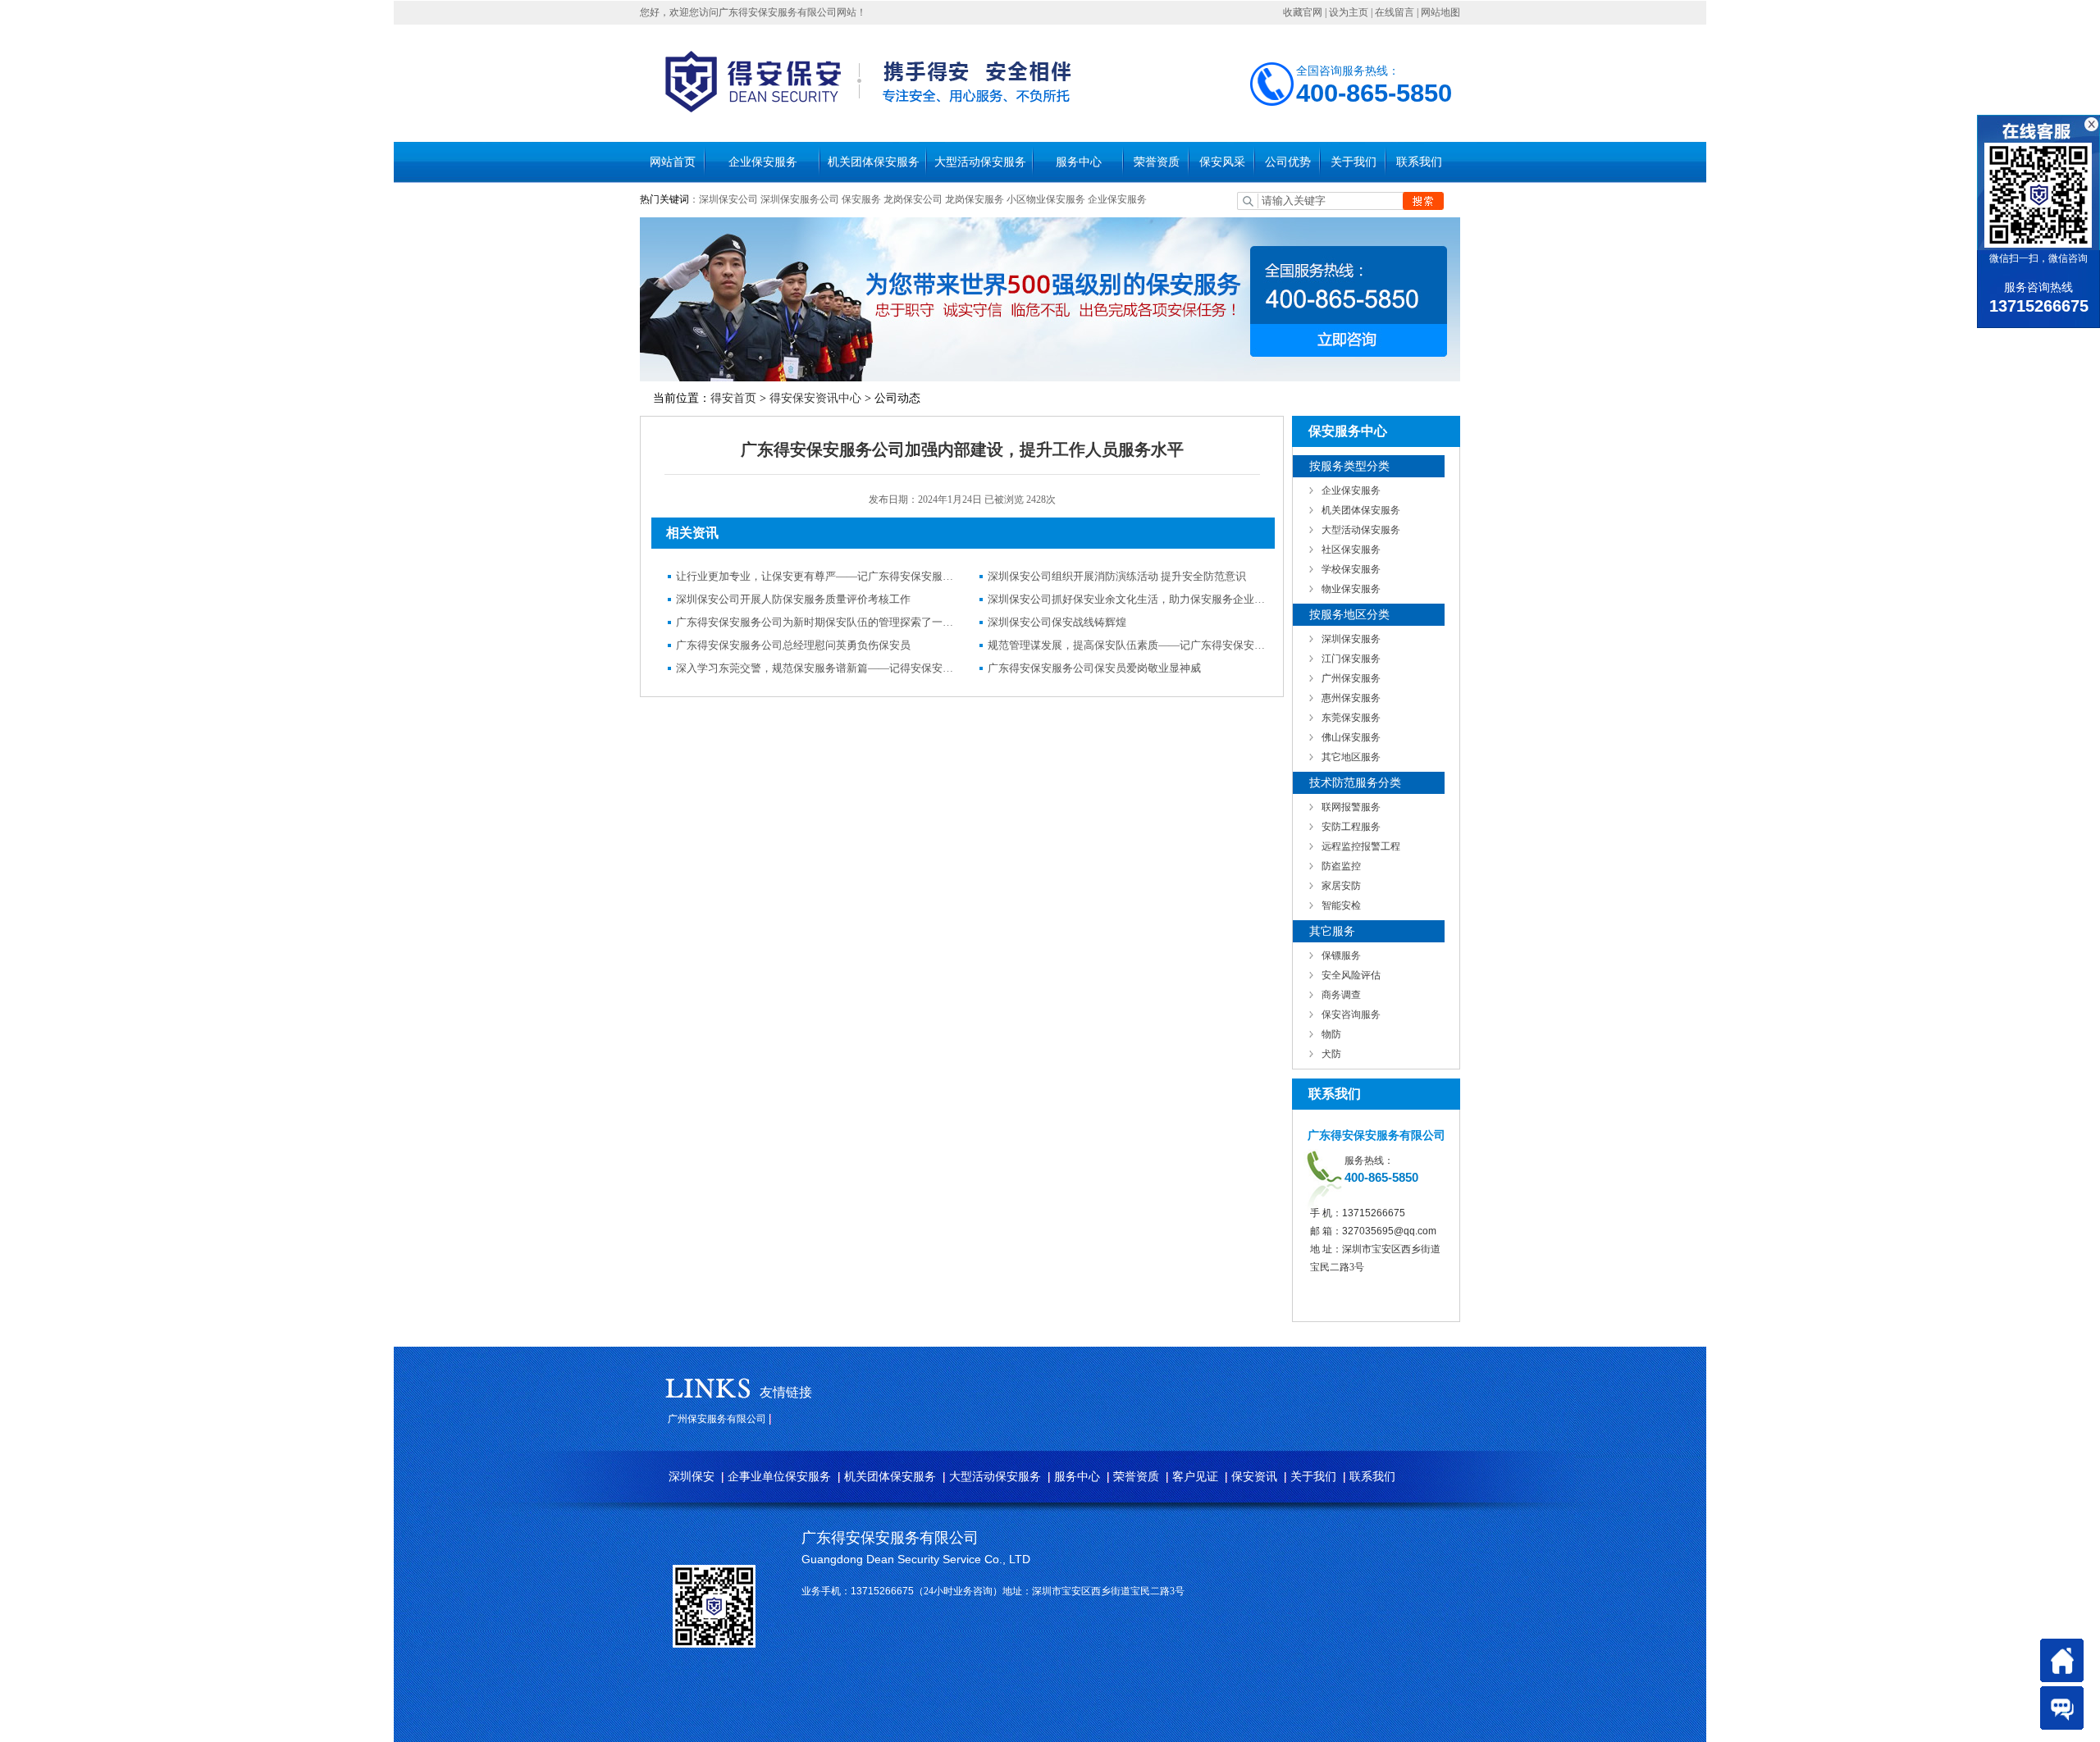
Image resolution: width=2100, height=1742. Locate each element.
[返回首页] (2062, 1660)
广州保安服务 (1351, 678)
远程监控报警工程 (1361, 846)
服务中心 (1079, 162)
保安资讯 (1254, 1477)
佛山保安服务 (1351, 737)
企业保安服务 (763, 162)
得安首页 (733, 398)
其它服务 (1332, 931)
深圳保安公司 (728, 199)
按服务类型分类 (1349, 466)
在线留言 (1395, 12)
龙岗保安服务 (975, 199)
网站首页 (673, 162)
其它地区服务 (1351, 757)
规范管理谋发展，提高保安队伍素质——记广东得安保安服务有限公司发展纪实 (1127, 645)
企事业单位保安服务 (779, 1477)
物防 (1331, 1034)
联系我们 (1419, 162)
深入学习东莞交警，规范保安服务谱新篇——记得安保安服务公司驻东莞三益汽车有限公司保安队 (815, 668)
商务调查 (1341, 995)
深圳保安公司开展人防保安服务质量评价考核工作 (793, 599)
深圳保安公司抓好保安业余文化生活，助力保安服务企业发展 (1127, 599)
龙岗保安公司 (913, 199)
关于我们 (1354, 162)
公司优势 (1288, 162)
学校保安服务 (1351, 569)
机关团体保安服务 (874, 162)
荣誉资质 (1157, 162)
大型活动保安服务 (980, 162)
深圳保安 (692, 1477)
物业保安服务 (1351, 589)
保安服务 (861, 199)
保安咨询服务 (1351, 1015)
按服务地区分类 (1349, 615)
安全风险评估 (1351, 975)
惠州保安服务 (1351, 698)
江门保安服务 (1351, 659)
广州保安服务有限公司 (717, 1419)
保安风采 (1222, 162)
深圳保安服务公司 (800, 199)
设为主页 (1349, 12)
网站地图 (1440, 12)
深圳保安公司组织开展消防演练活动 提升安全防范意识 (1117, 576)
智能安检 (1341, 905)
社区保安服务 (1351, 550)
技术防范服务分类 (1355, 783)
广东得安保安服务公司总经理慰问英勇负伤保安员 (793, 645)
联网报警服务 (1351, 807)
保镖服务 (1341, 955)
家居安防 (1341, 886)
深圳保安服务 (1351, 639)
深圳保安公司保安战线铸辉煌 (1057, 622)
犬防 (1331, 1054)
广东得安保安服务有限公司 (890, 1538)
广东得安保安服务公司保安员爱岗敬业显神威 (1094, 668)
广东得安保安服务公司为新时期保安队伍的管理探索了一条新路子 (815, 622)
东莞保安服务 (1351, 718)
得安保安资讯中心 (815, 398)
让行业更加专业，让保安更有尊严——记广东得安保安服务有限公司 (815, 576)
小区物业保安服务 (1046, 199)
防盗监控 (1341, 866)
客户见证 (1195, 1477)
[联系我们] (2062, 1708)
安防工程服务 (1351, 827)
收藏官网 (1303, 12)
